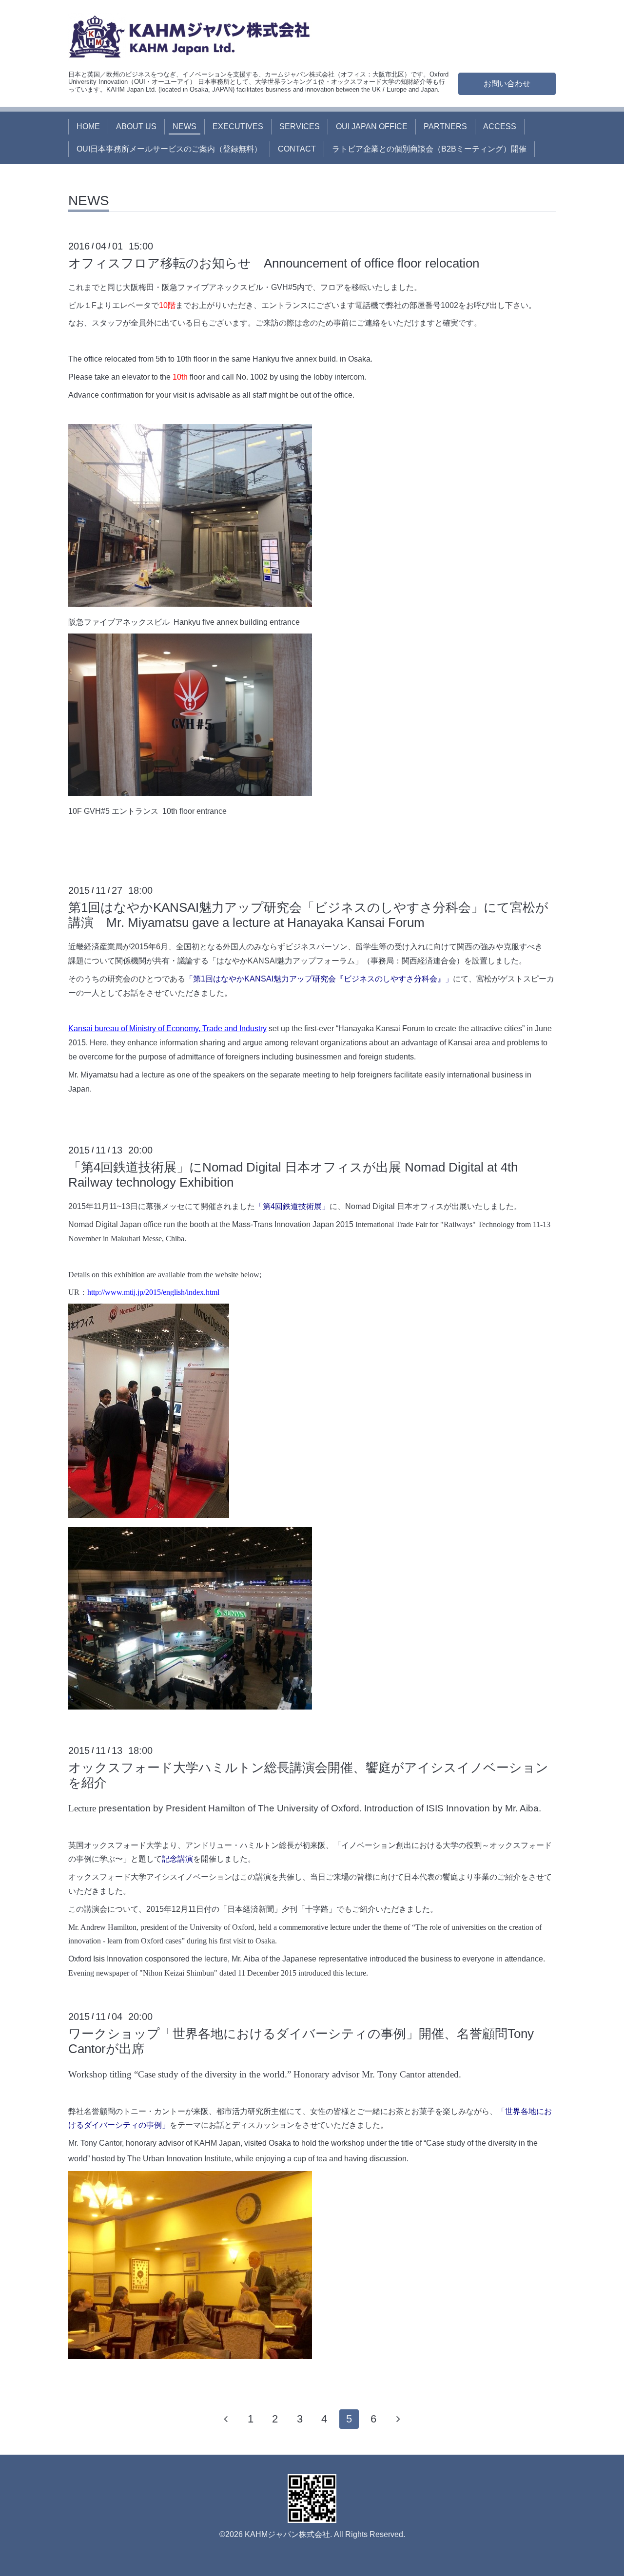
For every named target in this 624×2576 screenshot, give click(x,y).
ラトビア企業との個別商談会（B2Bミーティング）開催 (429, 149)
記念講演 (177, 1859)
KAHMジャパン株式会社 (287, 2534)
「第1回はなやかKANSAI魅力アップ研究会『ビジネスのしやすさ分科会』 (315, 979)
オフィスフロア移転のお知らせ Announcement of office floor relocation (274, 263)
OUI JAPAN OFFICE (372, 126)
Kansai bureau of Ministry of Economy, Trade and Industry (167, 1028)
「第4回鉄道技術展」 (292, 1206)
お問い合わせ (507, 84)
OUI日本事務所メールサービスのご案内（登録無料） (169, 149)
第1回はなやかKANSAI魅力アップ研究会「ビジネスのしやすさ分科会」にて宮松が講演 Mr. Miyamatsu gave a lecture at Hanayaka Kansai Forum (308, 915)
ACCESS (500, 126)
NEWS (185, 126)
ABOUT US (136, 126)
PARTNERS (445, 126)
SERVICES (300, 126)
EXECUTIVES (238, 126)
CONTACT (297, 149)
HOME (88, 126)
